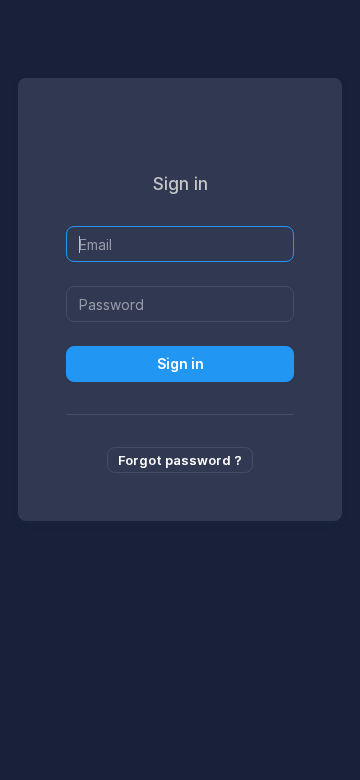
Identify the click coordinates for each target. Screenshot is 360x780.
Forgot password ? (180, 460)
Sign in (180, 363)
